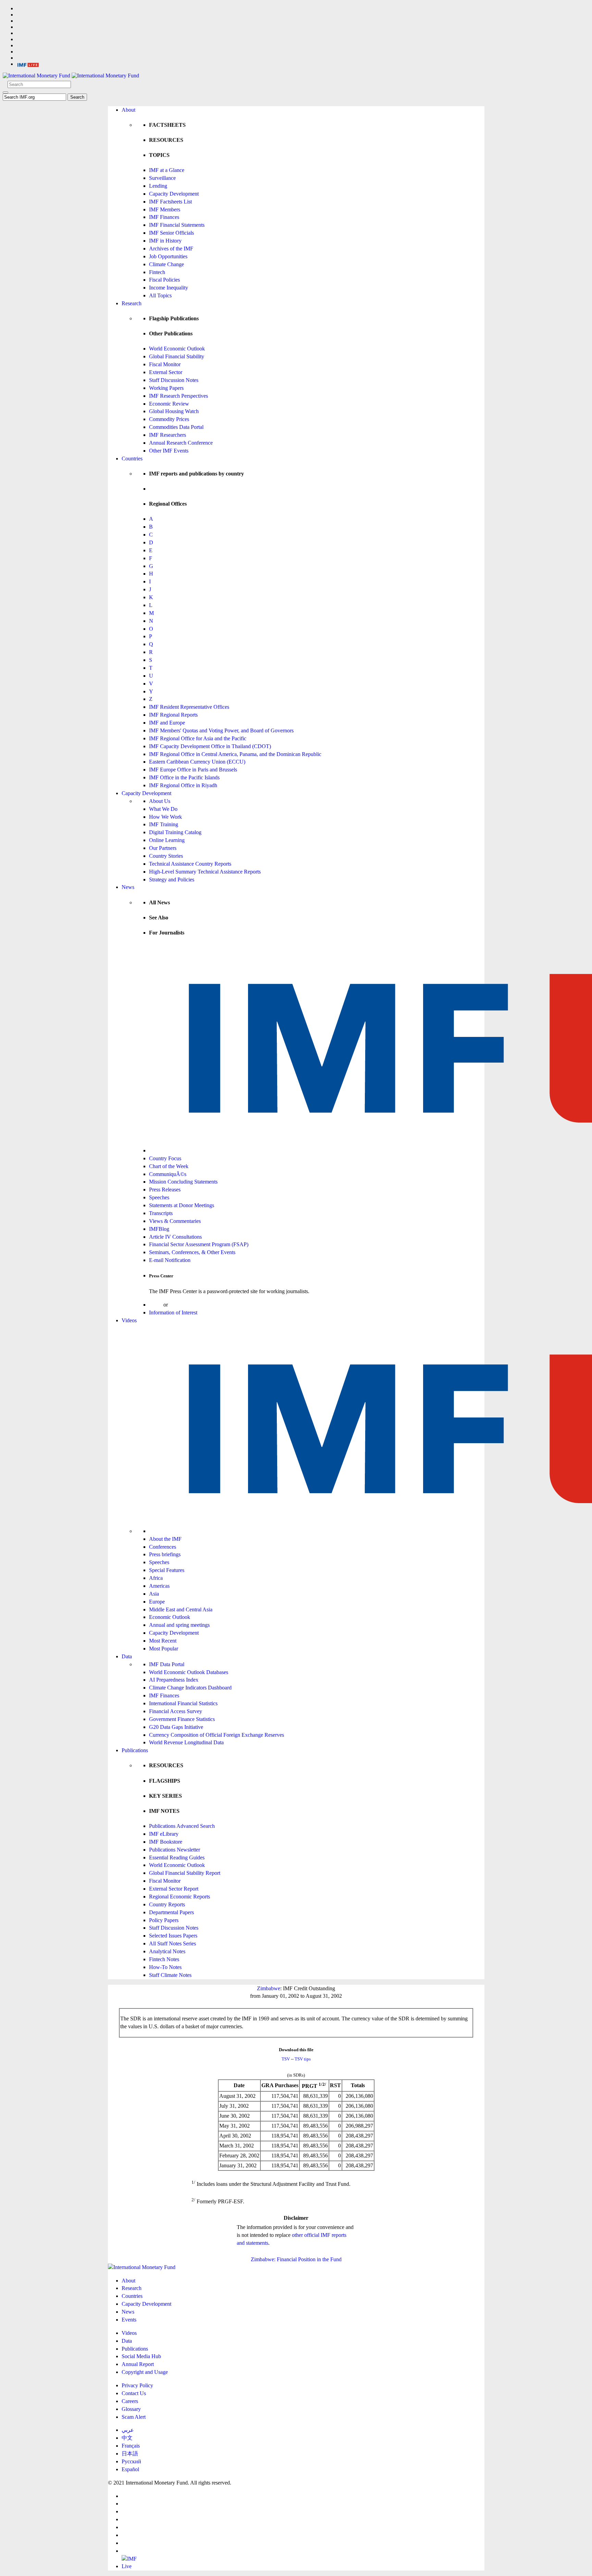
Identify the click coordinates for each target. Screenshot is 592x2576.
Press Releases (165, 1190)
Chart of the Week (169, 1166)
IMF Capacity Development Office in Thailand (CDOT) (210, 746)
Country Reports (167, 1904)
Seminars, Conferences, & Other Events (192, 1252)
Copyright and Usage (145, 2372)
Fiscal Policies (164, 280)
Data (127, 1656)
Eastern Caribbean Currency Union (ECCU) (197, 762)
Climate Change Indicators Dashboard (190, 1688)
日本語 (130, 2454)
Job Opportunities (168, 256)
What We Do (163, 809)
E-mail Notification (170, 1260)
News (128, 887)
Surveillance (162, 178)
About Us (160, 801)
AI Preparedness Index (174, 1680)
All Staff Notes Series (172, 1943)
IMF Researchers (168, 435)
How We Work (165, 817)
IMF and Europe (167, 723)
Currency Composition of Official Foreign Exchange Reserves (217, 1735)
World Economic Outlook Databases (189, 1672)
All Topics (160, 295)
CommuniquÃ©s (168, 1174)
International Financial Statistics (183, 1703)
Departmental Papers (171, 1912)
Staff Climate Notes (170, 1975)
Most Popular (164, 1649)
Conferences (163, 1547)
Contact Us (134, 2393)
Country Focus (165, 1158)
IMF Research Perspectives (178, 396)
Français (131, 2446)
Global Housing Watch (174, 411)
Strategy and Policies (172, 880)
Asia (154, 1594)
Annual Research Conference (181, 443)
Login (156, 1305)
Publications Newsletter (175, 1850)
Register (178, 1305)
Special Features (167, 1570)
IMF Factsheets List (170, 202)
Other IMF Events (169, 451)
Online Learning (167, 840)
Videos (129, 1320)
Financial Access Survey (176, 1711)
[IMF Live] (28, 64)
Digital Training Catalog (175, 832)
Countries (132, 459)
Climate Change (166, 264)
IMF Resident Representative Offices (189, 707)
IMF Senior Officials (171, 233)
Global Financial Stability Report (185, 1873)
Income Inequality (169, 288)
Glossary (131, 2409)
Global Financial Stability (177, 356)
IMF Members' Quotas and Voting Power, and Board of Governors (221, 730)
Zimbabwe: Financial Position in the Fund (296, 2259)
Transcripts (161, 1213)
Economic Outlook (170, 1617)
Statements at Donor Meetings (182, 1205)
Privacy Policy (137, 2385)
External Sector (166, 372)
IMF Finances (164, 217)
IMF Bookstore (166, 1842)
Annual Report (138, 2364)
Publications (135, 1750)
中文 (127, 2438)
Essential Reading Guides (177, 1857)
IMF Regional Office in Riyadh (183, 785)
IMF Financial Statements (177, 225)
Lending (158, 186)
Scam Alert (134, 2417)
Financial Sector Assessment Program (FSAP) (199, 1244)
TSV (286, 2059)
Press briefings (165, 1554)
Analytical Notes (167, 1951)
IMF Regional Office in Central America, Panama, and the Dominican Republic (235, 754)
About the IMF (165, 1539)
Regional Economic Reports (180, 1897)
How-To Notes (165, 1967)
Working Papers (166, 388)
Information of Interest (173, 1312)
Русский (131, 2461)
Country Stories (166, 856)
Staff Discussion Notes (174, 380)
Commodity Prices (169, 419)
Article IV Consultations (175, 1237)
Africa (156, 1578)
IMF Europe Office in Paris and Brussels (193, 770)
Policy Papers (164, 1920)
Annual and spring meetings (179, 1625)
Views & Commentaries (175, 1221)
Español (130, 2469)
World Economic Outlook (177, 349)
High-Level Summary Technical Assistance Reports (205, 872)
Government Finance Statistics (182, 1719)
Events (129, 2320)
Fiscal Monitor (165, 364)
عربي (128, 2430)
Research (132, 303)
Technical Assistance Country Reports (190, 864)
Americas (159, 1586)
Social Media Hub (141, 2356)
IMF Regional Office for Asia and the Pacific (198, 738)
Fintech (157, 272)
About (128, 110)
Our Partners (163, 848)
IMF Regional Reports (173, 715)
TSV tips (303, 2059)
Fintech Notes (164, 1959)
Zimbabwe (269, 1988)
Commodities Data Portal (176, 427)
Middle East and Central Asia (181, 1609)
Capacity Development (174, 194)
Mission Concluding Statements (183, 1182)
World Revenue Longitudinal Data (186, 1742)
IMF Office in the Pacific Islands (184, 777)
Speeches (159, 1197)
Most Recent (163, 1641)
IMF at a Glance (167, 170)
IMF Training (164, 824)
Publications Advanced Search (182, 1826)
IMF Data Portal (167, 1664)
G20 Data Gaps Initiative (176, 1727)
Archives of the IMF (171, 249)
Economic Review (169, 404)
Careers (130, 2401)
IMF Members (165, 209)
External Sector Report (174, 1889)
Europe (157, 1602)
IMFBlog (159, 1229)
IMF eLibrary (164, 1834)
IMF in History (165, 241)
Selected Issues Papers (173, 1936)
